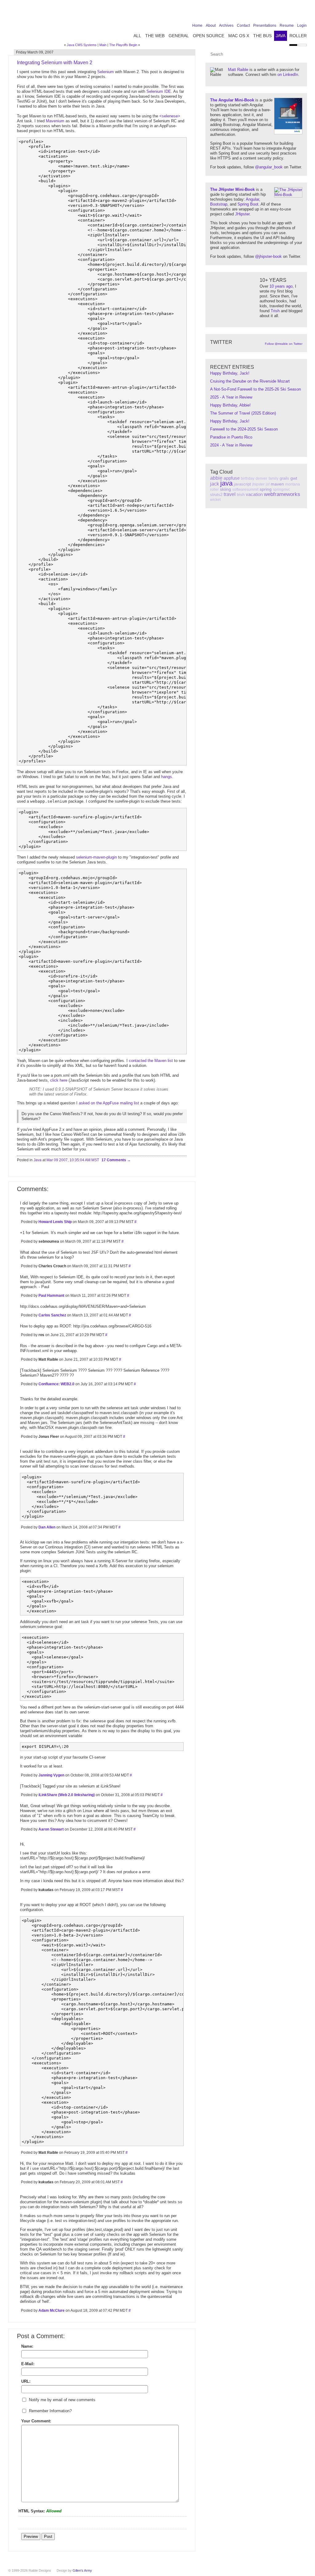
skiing (225, 489)
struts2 (216, 495)
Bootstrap (219, 204)
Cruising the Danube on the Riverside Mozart (250, 381)
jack (215, 484)
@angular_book (269, 167)
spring (266, 489)
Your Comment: (36, 2421)
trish (241, 495)
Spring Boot (248, 204)
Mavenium (55, 121)
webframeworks (282, 494)
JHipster (242, 214)
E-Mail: (28, 2364)
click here (59, 1080)
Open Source (209, 36)
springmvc (281, 490)
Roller (298, 36)
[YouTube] (293, 13)
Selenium (106, 72)
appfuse (232, 478)
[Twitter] (274, 13)
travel (230, 494)
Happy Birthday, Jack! (230, 373)
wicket (215, 500)
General (179, 36)
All (137, 36)
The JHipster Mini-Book (232, 189)
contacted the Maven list (151, 1061)
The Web (155, 36)
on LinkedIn (288, 75)
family (273, 478)
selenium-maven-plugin (96, 857)
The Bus (262, 36)
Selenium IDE (159, 91)
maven (277, 484)
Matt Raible (238, 70)
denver (261, 478)
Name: (27, 2346)
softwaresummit (245, 490)
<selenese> (170, 116)
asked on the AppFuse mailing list (109, 1103)
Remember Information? (50, 2411)
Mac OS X (239, 36)
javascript (242, 484)
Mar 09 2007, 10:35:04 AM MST (73, 1160)
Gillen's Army (82, 2570)
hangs (167, 777)
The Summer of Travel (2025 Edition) (243, 413)
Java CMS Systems (82, 45)
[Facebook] (265, 13)
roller (214, 490)
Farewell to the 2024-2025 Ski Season (244, 429)
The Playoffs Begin (123, 45)
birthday (248, 478)
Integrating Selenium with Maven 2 (55, 63)
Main (103, 45)
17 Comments (114, 1160)
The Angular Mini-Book (232, 100)
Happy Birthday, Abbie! (230, 405)
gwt (294, 478)
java (226, 483)
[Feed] (303, 13)
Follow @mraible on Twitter (284, 344)
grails (284, 478)
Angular (252, 199)
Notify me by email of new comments (62, 2400)
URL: (26, 2381)
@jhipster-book (268, 256)
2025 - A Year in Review (231, 397)
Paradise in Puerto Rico (231, 437)
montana (293, 484)
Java (281, 36)
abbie (216, 478)
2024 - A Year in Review (231, 445)
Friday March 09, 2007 (35, 52)
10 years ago (281, 286)
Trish (275, 311)
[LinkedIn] (284, 13)
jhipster (258, 484)
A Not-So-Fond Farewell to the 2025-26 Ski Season (255, 389)
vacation (254, 494)
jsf (268, 484)
